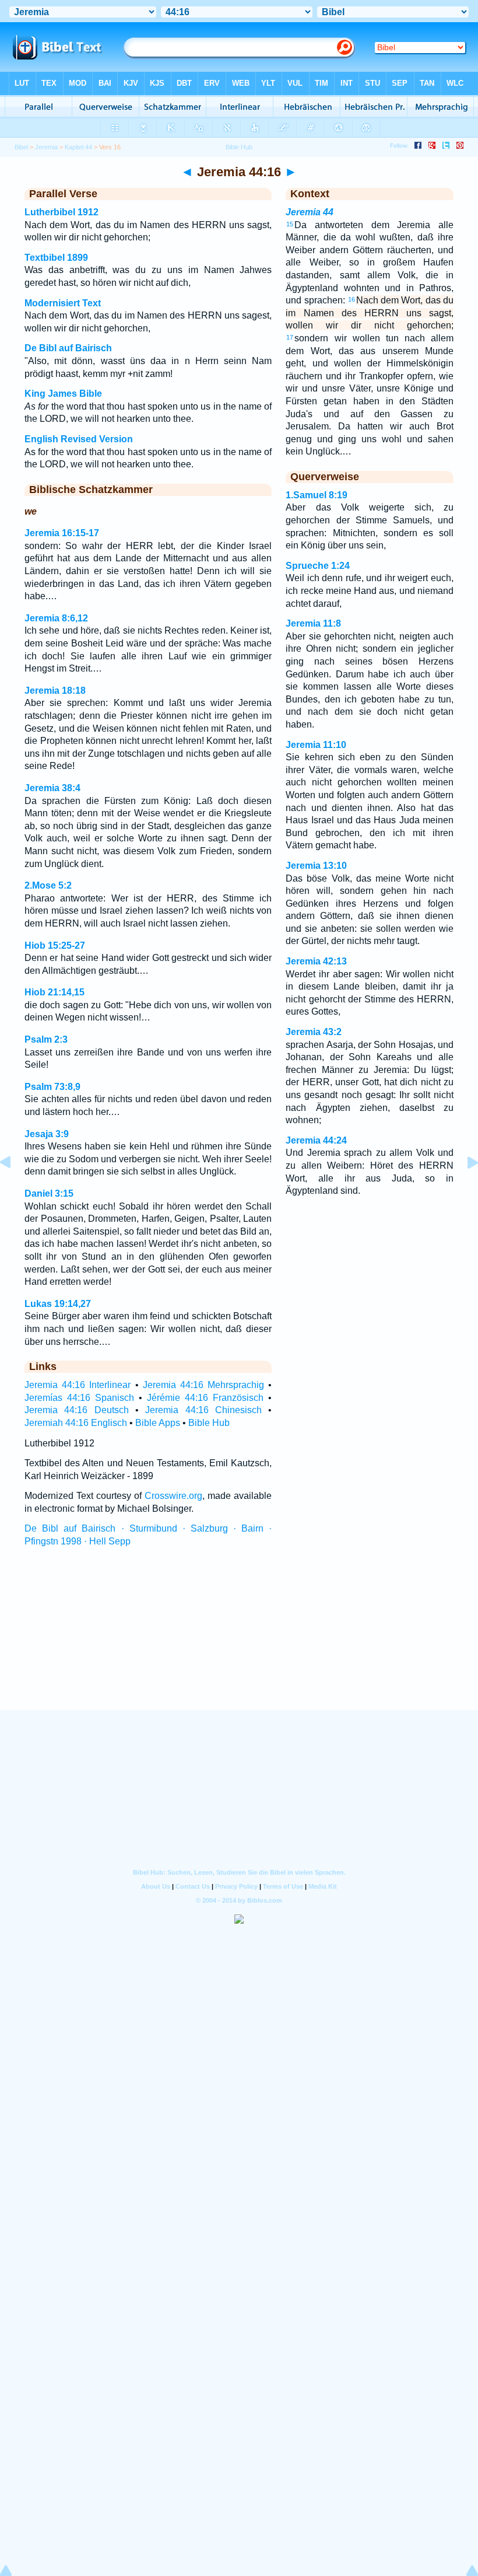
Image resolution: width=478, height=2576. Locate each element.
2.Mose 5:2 (48, 885)
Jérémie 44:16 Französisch (205, 1398)
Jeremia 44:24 (316, 1140)
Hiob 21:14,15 (55, 992)
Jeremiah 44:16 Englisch (76, 1423)
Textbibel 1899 (56, 258)
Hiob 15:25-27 (55, 946)
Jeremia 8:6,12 (56, 618)
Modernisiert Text (63, 303)
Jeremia (46, 147)
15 (290, 224)
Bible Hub (209, 1423)
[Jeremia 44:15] (15, 1189)
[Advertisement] (239, 1640)
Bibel (21, 147)
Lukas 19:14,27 (58, 1304)
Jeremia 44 (310, 212)
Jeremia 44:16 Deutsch (77, 1410)
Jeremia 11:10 (316, 745)
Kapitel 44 (78, 147)
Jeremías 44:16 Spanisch (79, 1398)
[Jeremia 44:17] (463, 1189)
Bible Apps (158, 1423)
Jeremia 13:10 (316, 866)
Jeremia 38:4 (52, 788)
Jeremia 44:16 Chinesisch (203, 1410)
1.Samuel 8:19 (317, 495)
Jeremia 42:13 (316, 961)
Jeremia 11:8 (313, 623)
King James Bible (63, 394)
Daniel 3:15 (49, 1193)
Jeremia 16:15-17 (62, 533)
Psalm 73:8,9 (52, 1087)
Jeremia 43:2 (314, 1032)
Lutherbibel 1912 (61, 212)
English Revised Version (79, 439)
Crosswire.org (173, 1496)
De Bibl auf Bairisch (68, 348)
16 (352, 299)
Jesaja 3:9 (47, 1134)
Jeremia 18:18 (55, 691)
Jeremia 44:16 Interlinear (78, 1385)
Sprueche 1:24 (318, 566)
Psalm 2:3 (46, 1039)
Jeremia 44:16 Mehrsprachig (203, 1385)
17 (290, 337)
